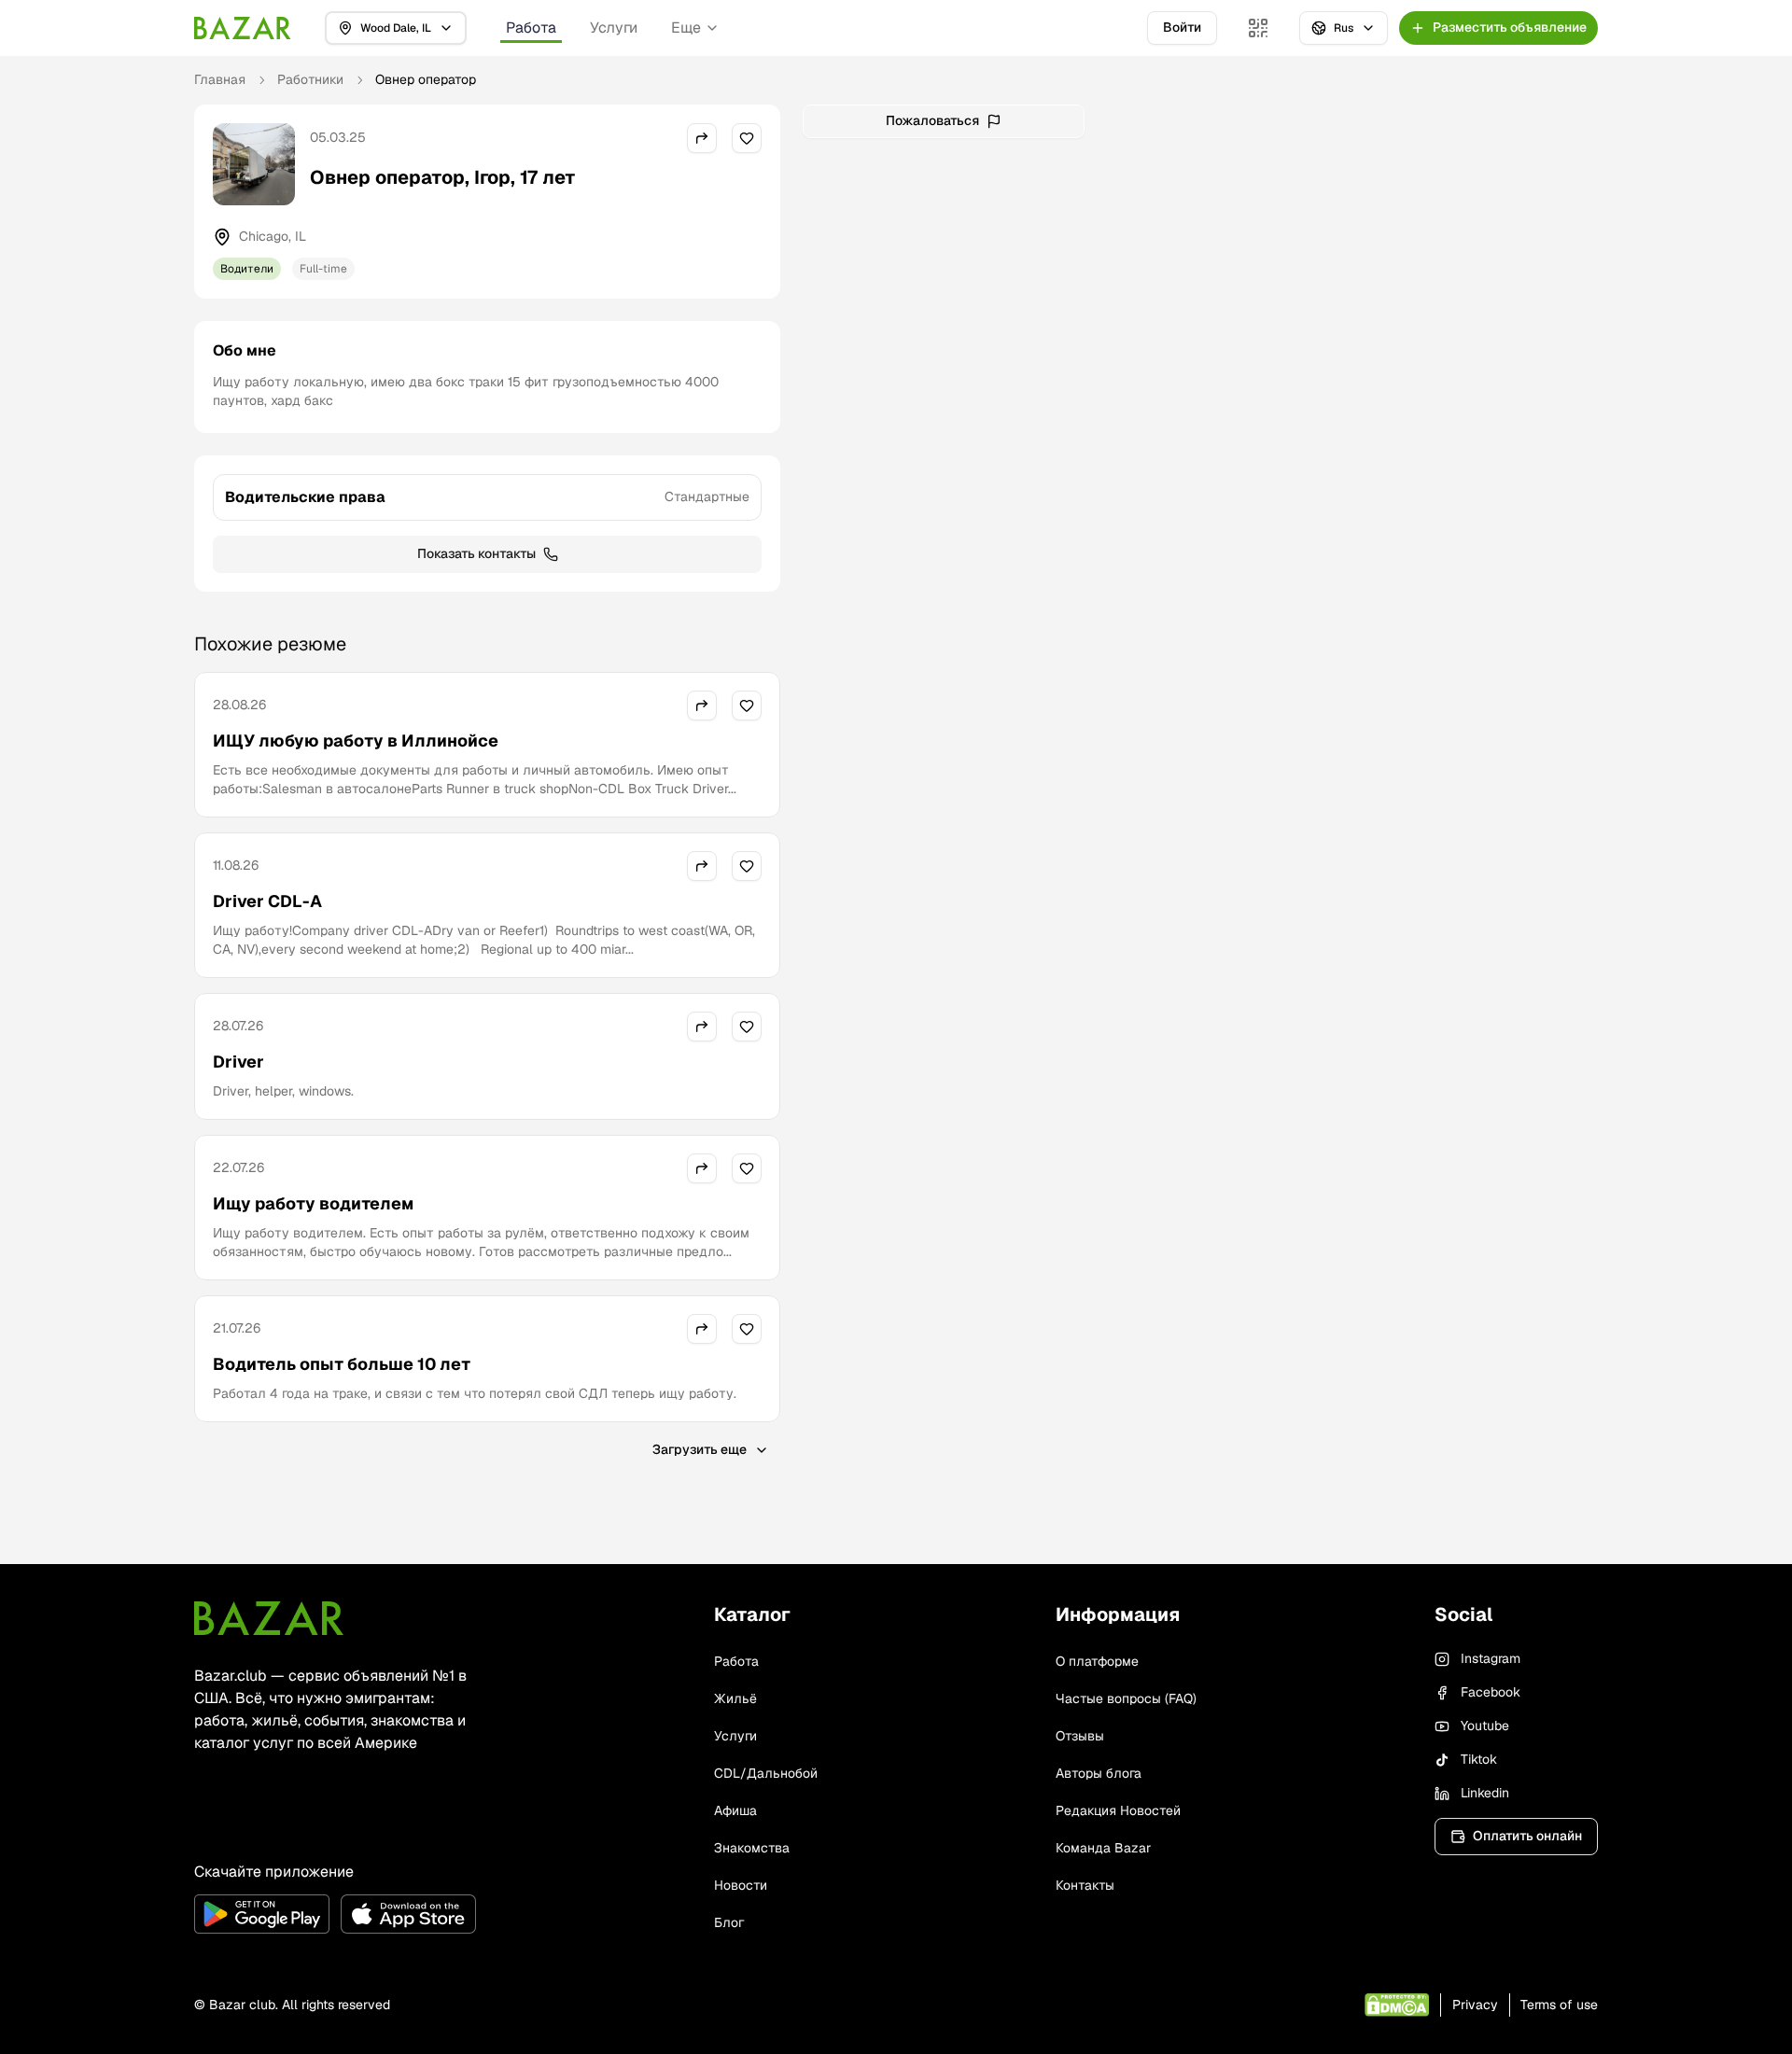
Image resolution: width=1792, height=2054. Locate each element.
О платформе (1097, 1661)
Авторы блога (1099, 1773)
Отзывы (1080, 1736)
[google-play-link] (262, 1914)
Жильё (735, 1698)
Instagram (1491, 1658)
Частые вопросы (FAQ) (1126, 1698)
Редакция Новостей (1118, 1810)
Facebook (1491, 1692)
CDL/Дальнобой (766, 1773)
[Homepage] (243, 28)
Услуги (614, 28)
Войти (1182, 27)
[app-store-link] (408, 1914)
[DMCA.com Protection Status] (1397, 2005)
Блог (729, 1922)
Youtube (1485, 1726)
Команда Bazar (1103, 1848)
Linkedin (1485, 1793)
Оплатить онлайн (1527, 1836)
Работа (531, 28)
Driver (238, 1062)
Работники (310, 79)
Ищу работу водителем (313, 1203)
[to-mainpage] (269, 1618)
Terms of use (1559, 2005)
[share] (702, 138)
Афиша (735, 1810)
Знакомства (752, 1848)
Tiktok (1479, 1759)
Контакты (1085, 1885)
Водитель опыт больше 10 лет (342, 1364)
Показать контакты (476, 553)
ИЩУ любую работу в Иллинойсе (356, 741)
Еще (686, 28)
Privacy (1475, 2005)
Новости (741, 1885)
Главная (220, 79)
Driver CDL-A (267, 901)
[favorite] (747, 138)
